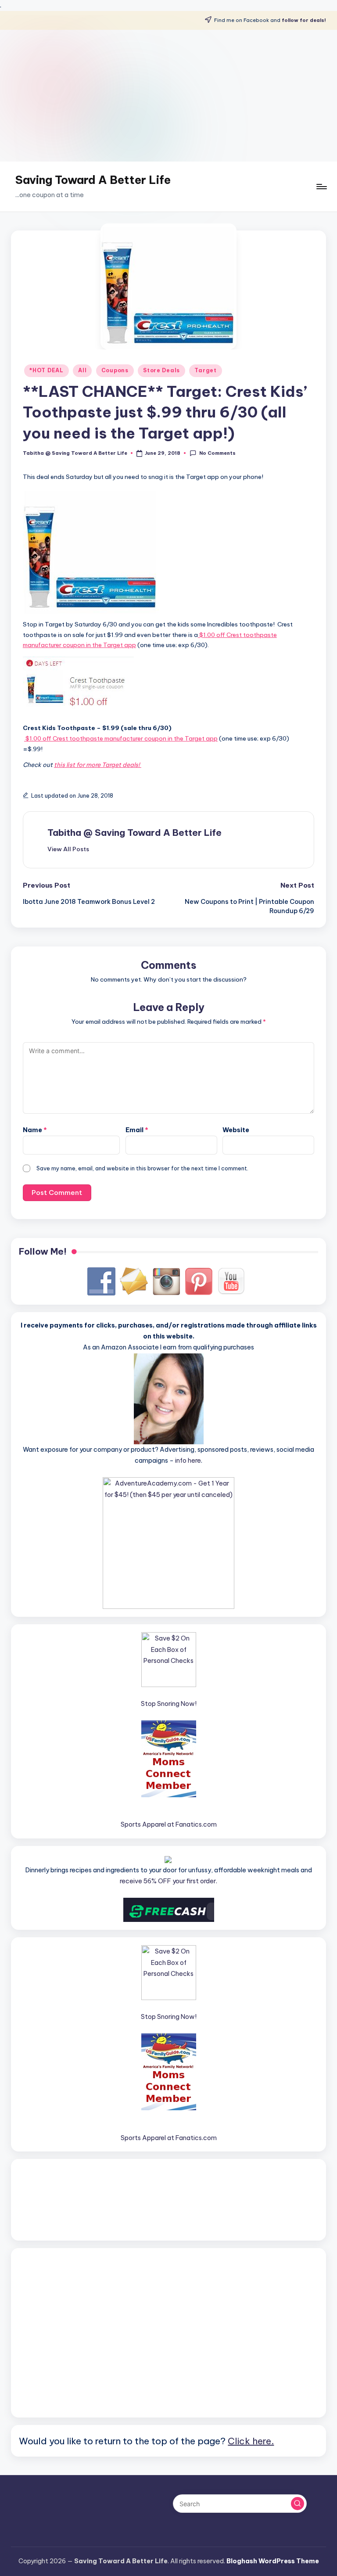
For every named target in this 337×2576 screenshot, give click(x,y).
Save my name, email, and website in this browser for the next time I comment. (142, 1168)
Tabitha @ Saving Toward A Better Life (134, 833)
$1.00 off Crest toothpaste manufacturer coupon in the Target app (121, 738)
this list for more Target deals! (98, 765)
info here (188, 1461)
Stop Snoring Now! (169, 1704)
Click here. (251, 2441)
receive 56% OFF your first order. (168, 1881)
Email (137, 1130)
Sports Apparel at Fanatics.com (169, 1824)
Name (35, 1130)
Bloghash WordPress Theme (273, 2561)
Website (236, 1130)
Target (205, 370)
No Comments (217, 453)
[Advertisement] (168, 96)
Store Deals (161, 370)
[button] (68, 849)
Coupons (115, 370)
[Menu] (321, 187)
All (82, 370)
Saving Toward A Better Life (93, 180)
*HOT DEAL (46, 370)
